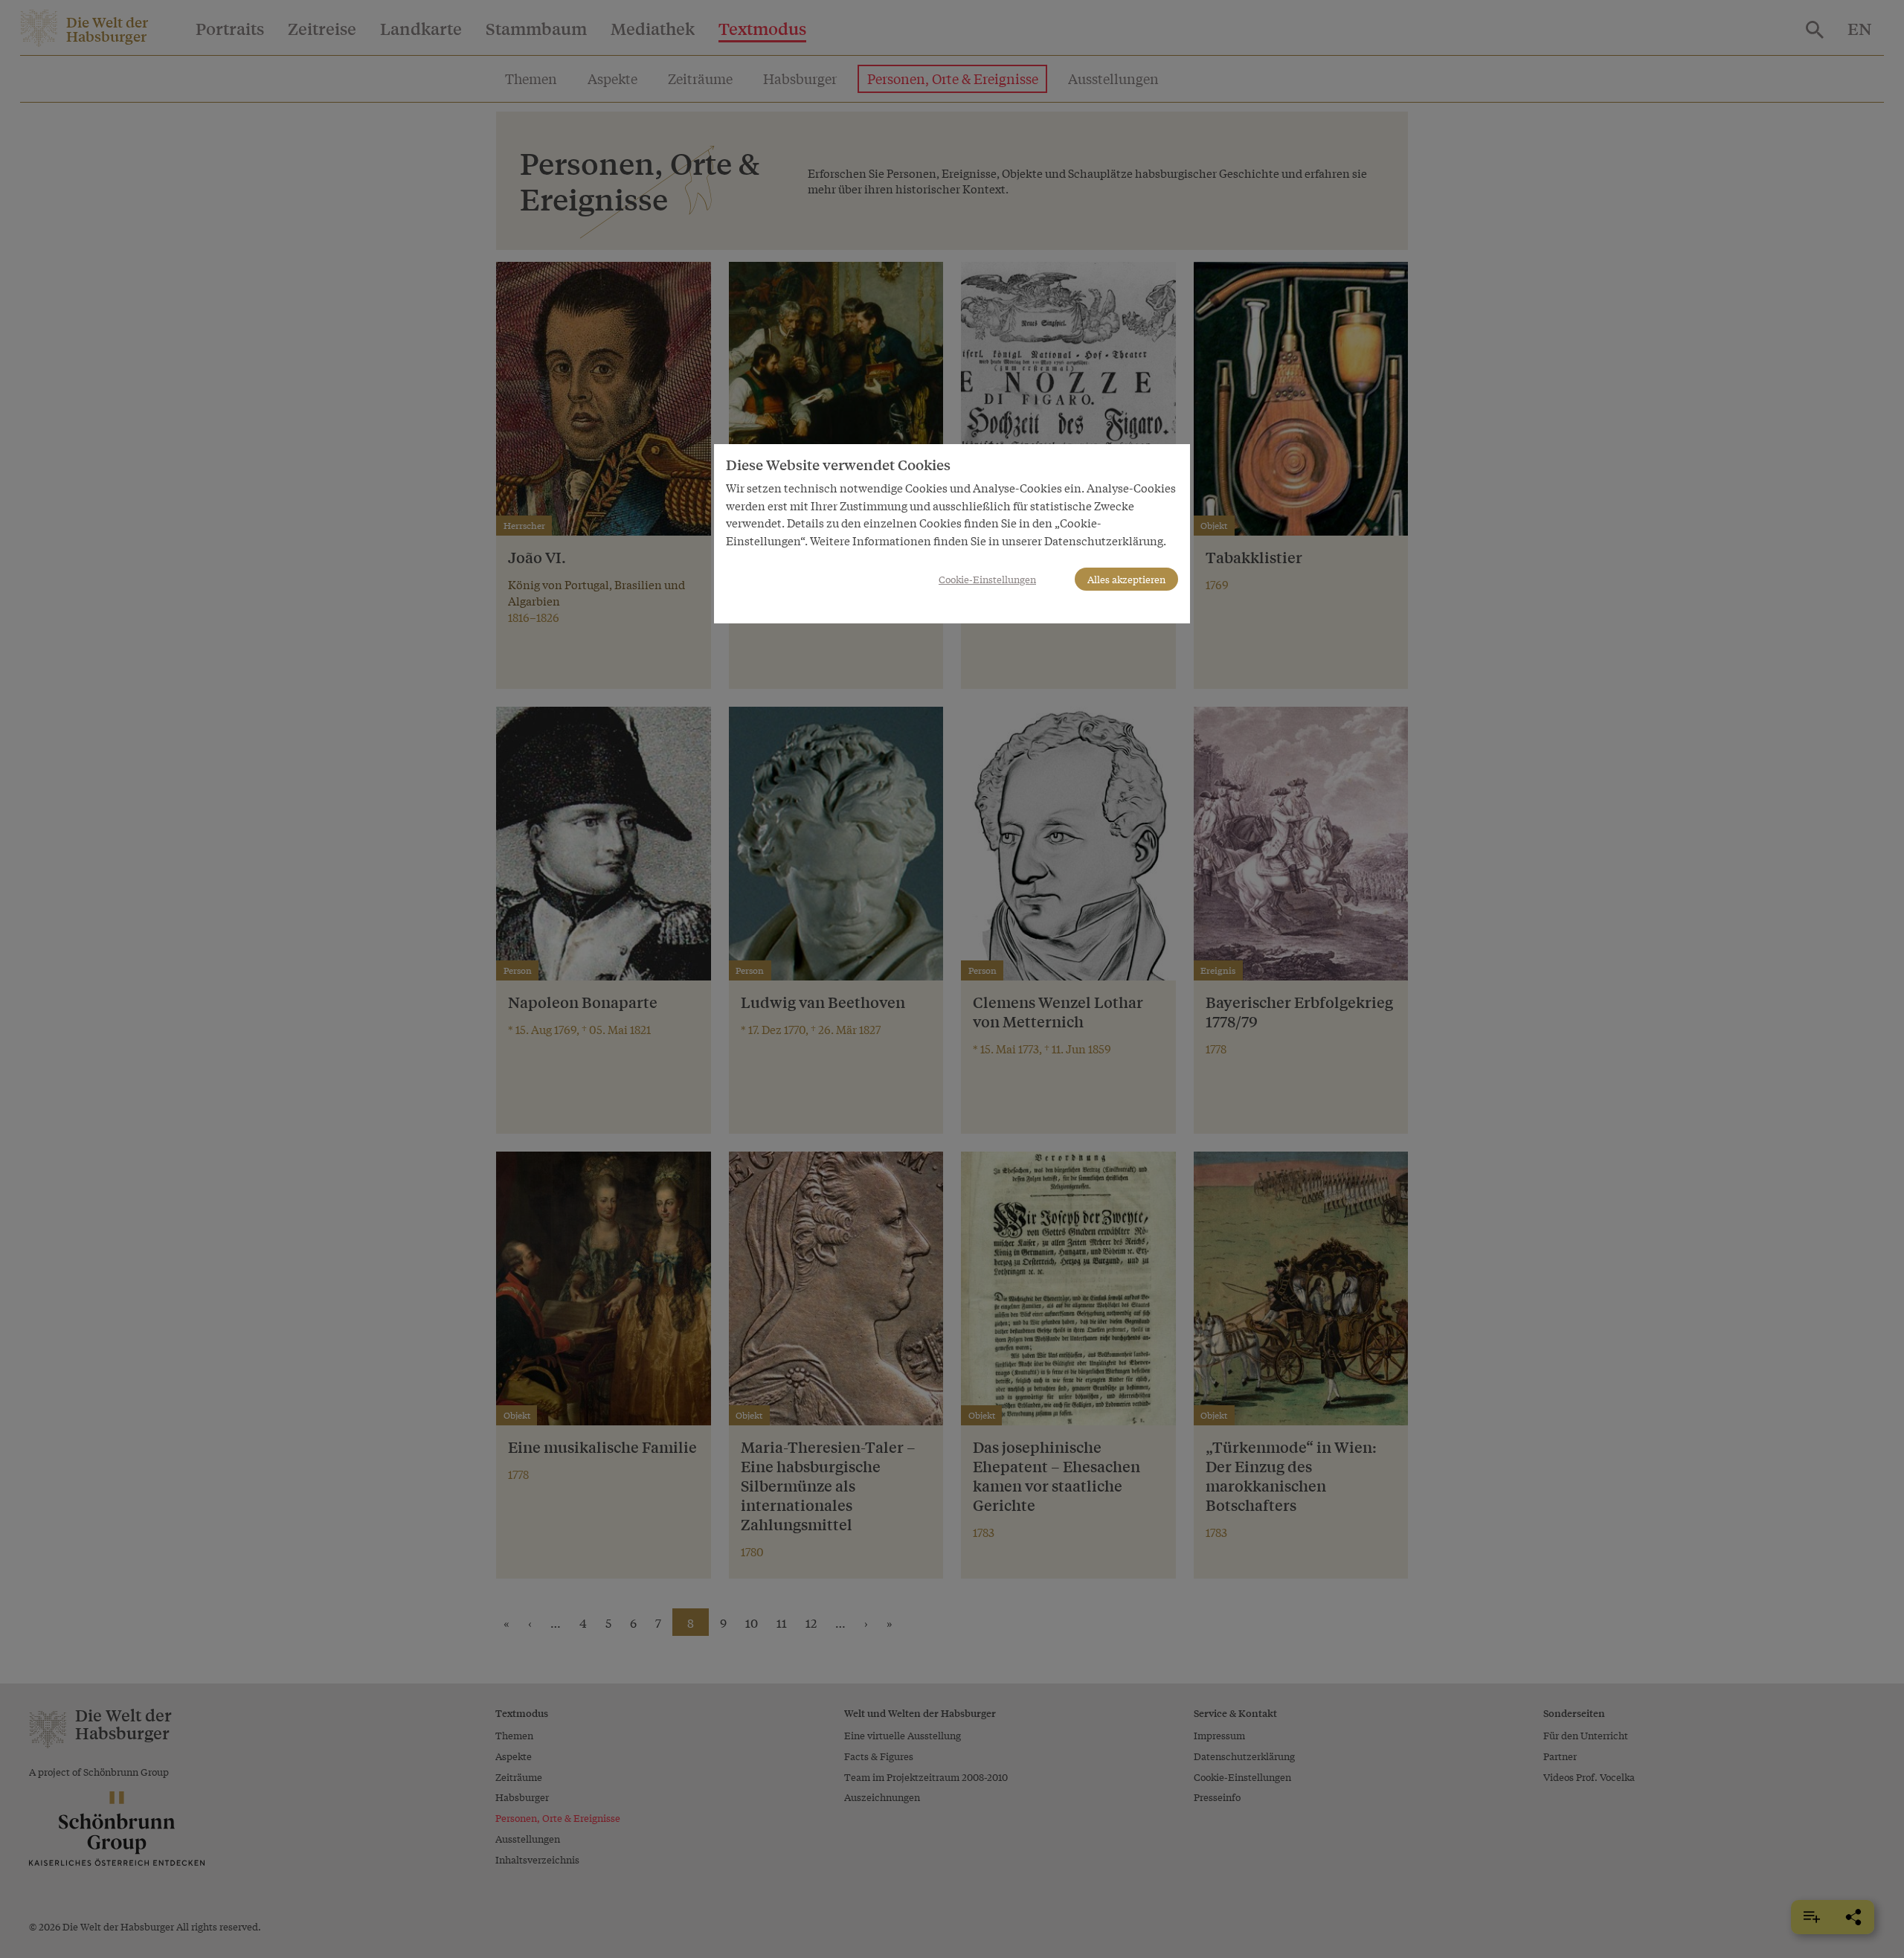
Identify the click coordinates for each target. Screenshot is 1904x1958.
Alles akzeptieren (1126, 579)
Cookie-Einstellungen (987, 579)
